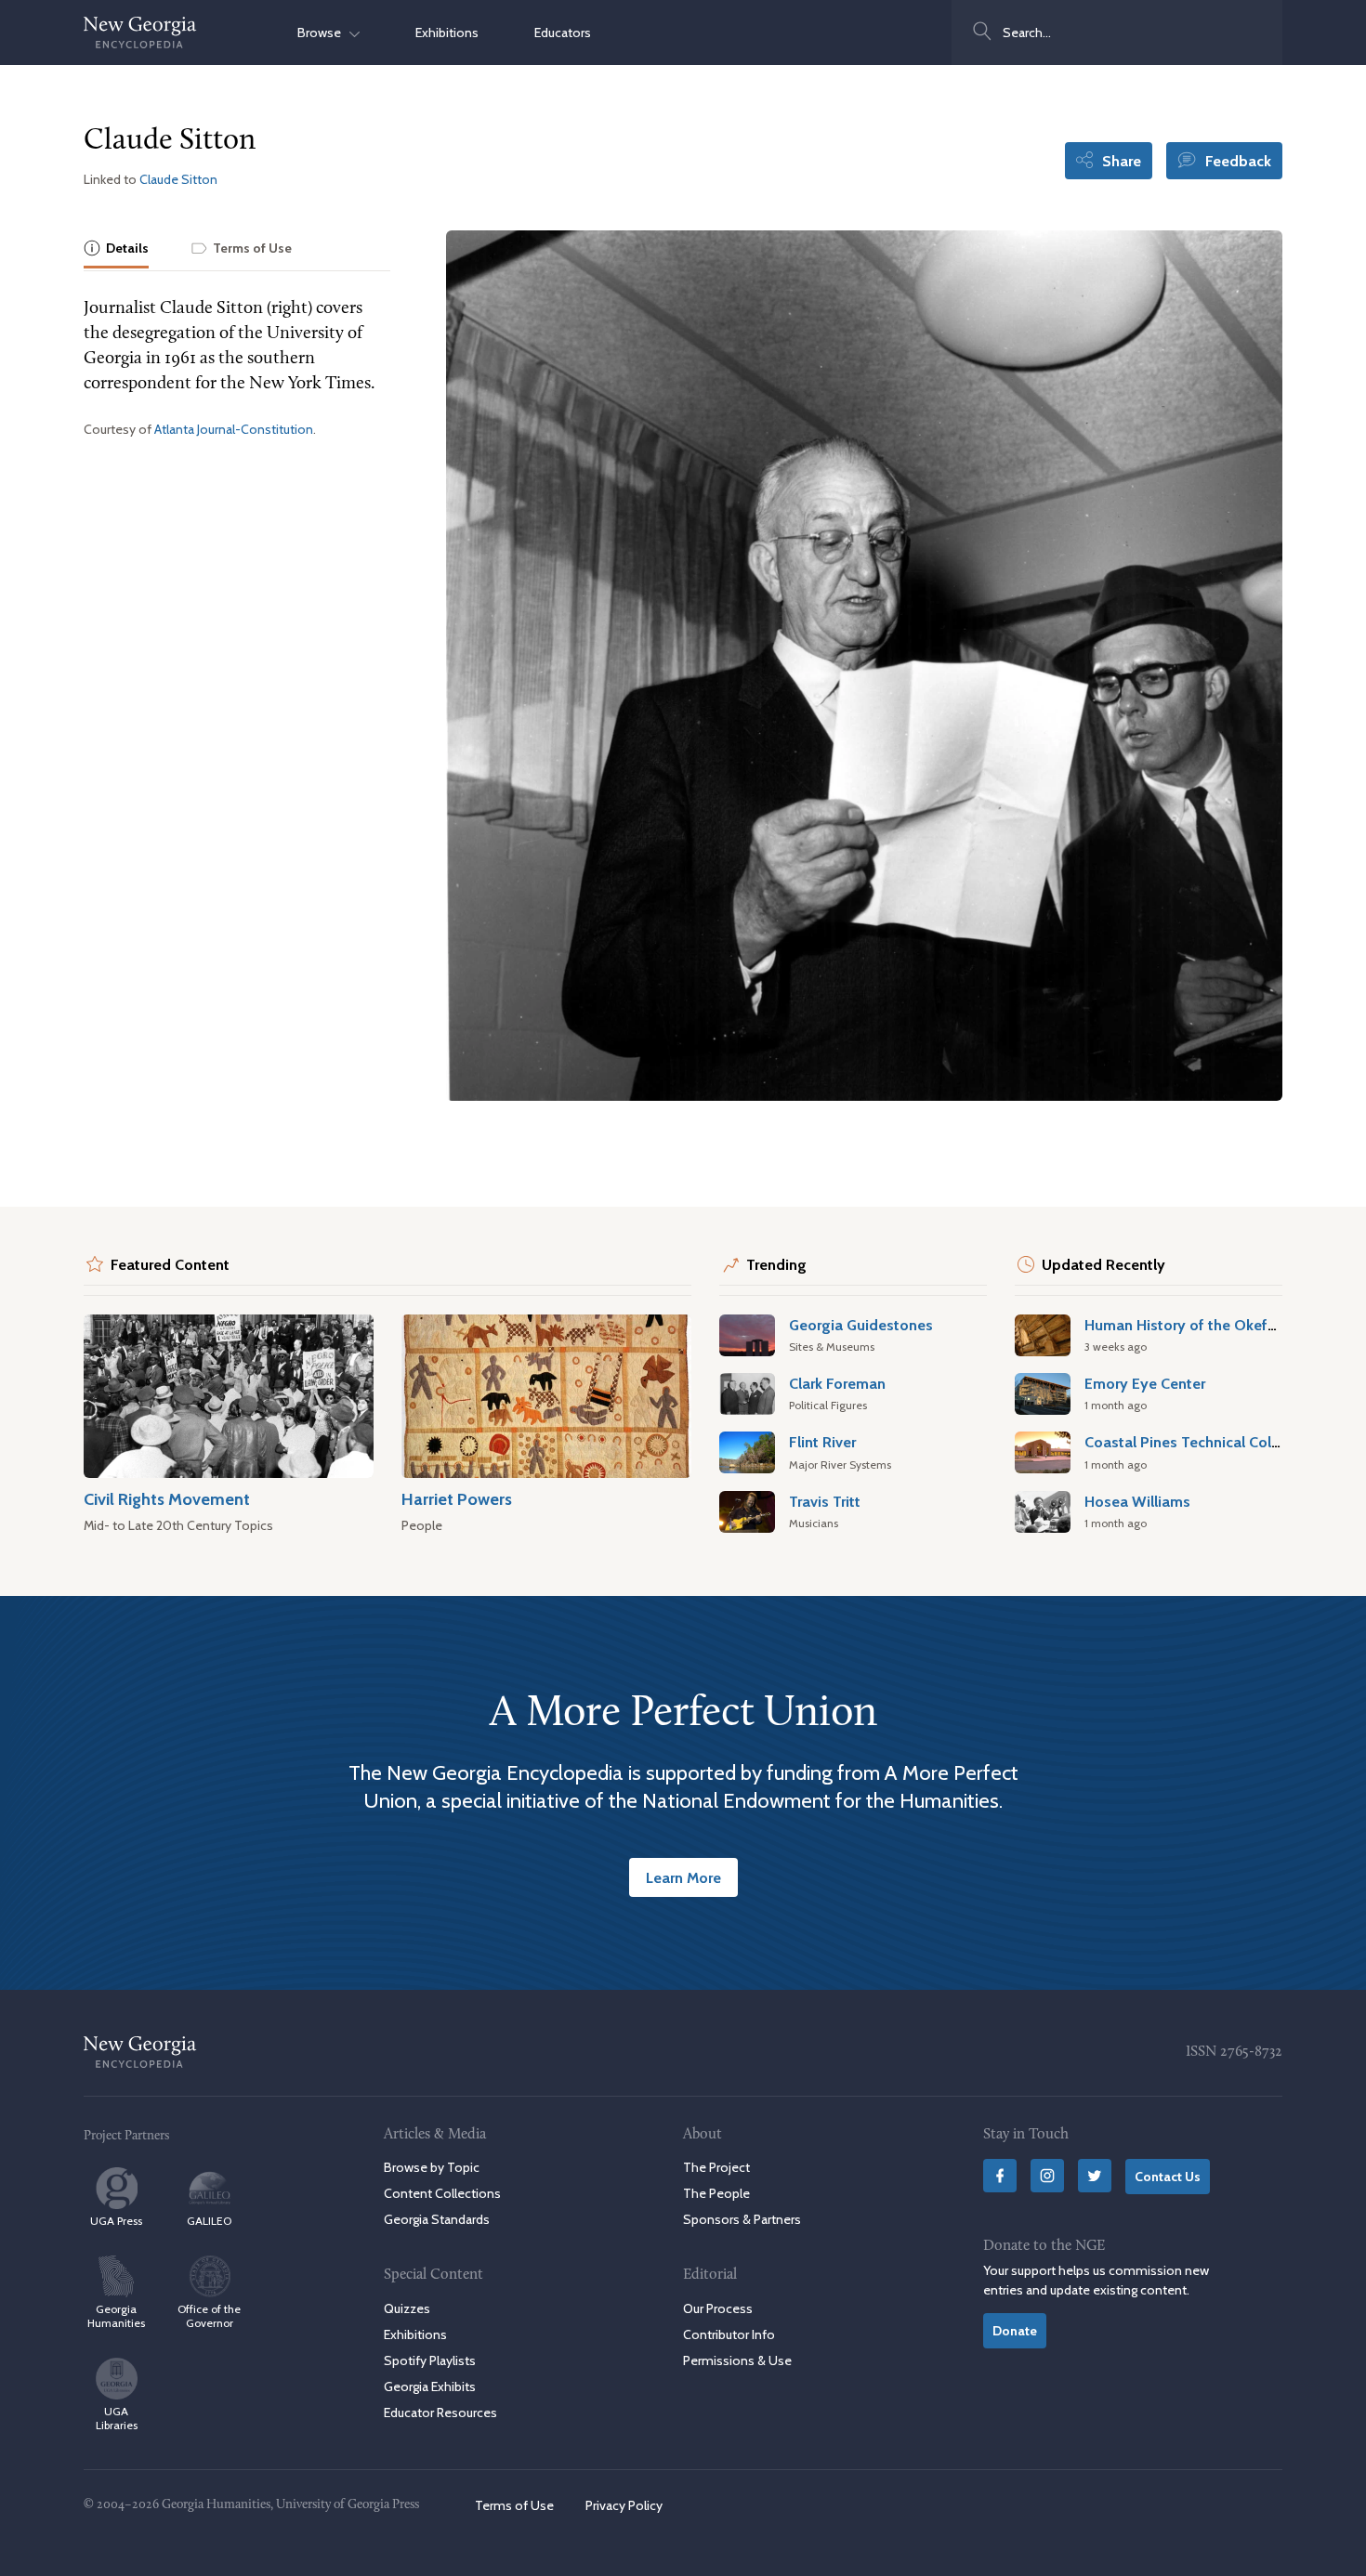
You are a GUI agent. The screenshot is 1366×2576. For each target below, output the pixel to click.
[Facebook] (1000, 2176)
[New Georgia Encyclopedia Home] (140, 33)
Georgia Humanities (116, 2316)
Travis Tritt (825, 1501)
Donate (1015, 2331)
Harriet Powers (457, 1499)
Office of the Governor (209, 2316)
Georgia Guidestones (861, 1325)
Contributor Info (729, 2334)
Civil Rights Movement (167, 1499)
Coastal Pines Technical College (1193, 1442)
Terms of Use (514, 2505)
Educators (563, 33)
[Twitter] (1095, 2176)
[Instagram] (1047, 2176)
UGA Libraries (117, 2418)
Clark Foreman (837, 1383)
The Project (716, 2167)
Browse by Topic (432, 2167)
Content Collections (442, 2193)
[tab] (116, 249)
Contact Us (1168, 2177)
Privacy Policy (624, 2505)
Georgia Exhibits (430, 2386)
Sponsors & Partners (742, 2219)
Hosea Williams (1137, 1501)
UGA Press (116, 2221)
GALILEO (209, 2221)
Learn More (683, 1877)
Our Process (718, 2308)
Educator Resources (440, 2413)
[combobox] (1117, 33)
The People (716, 2193)
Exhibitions (447, 33)
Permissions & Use (737, 2360)
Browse (323, 33)
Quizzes (407, 2308)
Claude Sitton (178, 179)
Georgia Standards (437, 2219)
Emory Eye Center (1145, 1383)
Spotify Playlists (430, 2360)
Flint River (822, 1442)
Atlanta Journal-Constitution (234, 429)
